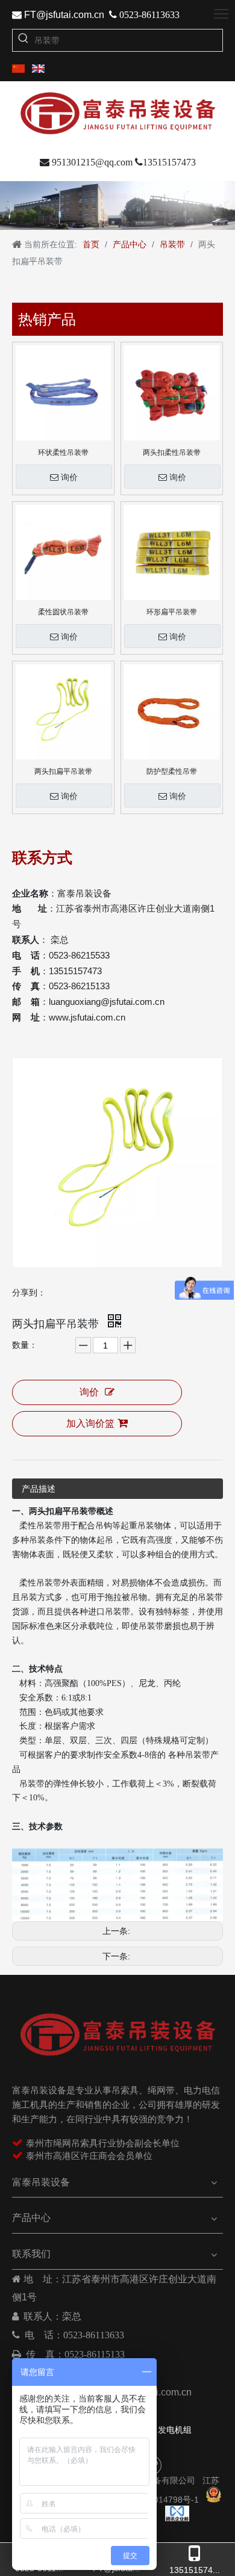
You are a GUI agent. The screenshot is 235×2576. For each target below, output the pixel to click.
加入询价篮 (90, 1423)
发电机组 (175, 2430)
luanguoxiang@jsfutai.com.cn (107, 1002)
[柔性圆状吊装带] (63, 552)
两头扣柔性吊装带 (172, 452)
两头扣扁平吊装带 (63, 771)
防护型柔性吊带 (172, 771)
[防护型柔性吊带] (172, 711)
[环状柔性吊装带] (63, 392)
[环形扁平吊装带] (172, 552)
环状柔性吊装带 (63, 452)
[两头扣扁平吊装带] (63, 711)
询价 (69, 477)
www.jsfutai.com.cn (87, 1017)
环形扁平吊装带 (172, 612)
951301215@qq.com (86, 162)
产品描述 (39, 1489)
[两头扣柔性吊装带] (172, 392)
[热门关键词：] (23, 40)
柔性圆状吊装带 (63, 612)
